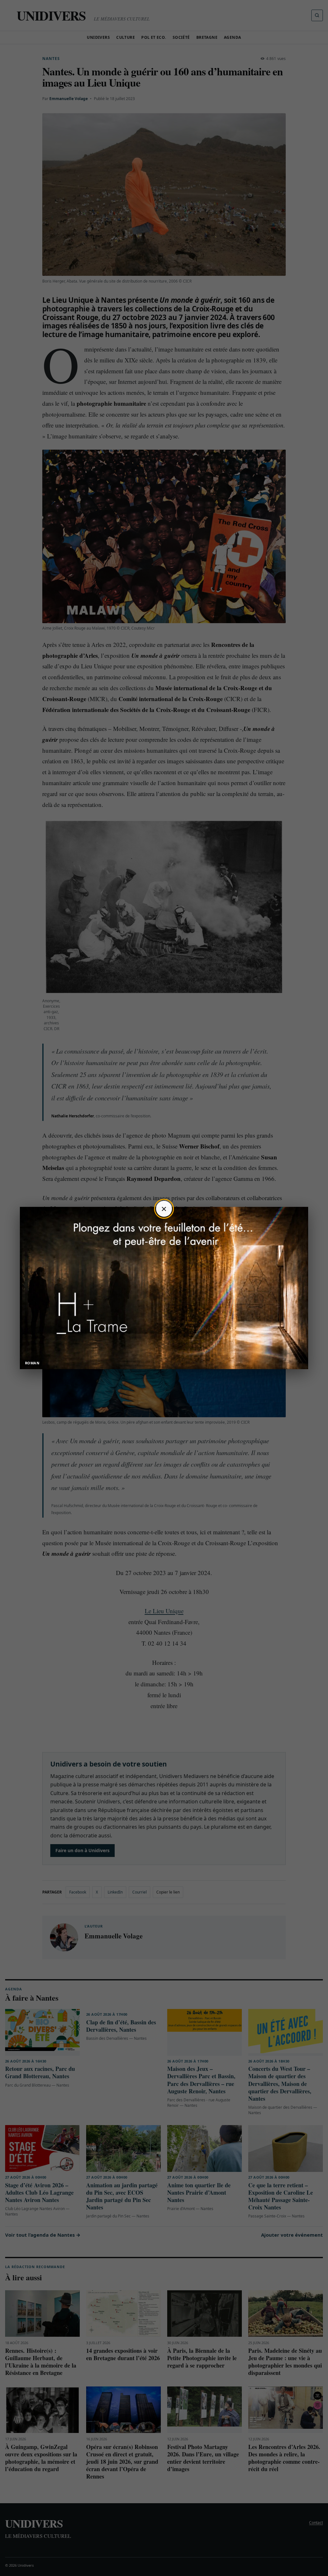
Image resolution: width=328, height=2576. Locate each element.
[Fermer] (164, 1209)
